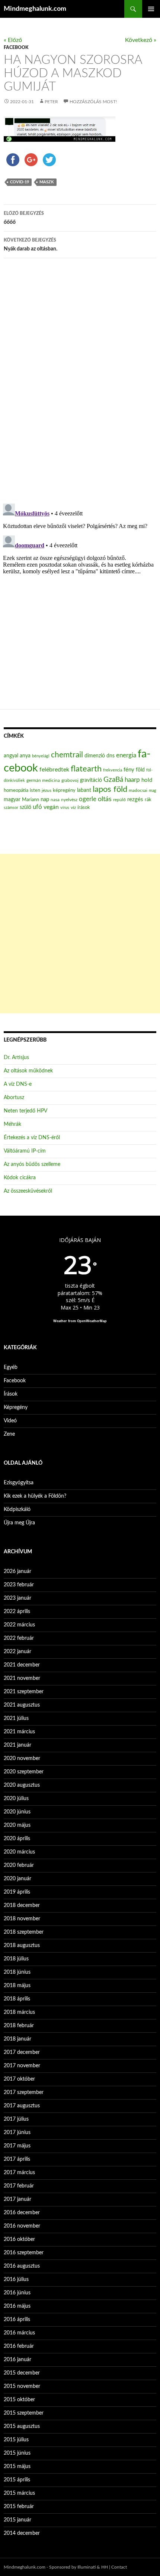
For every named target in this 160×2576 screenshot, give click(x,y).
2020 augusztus (22, 1785)
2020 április (17, 1839)
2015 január (17, 2520)
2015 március (19, 2493)
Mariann (31, 800)
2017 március (19, 2173)
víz (73, 807)
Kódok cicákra (20, 1178)
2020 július (16, 1799)
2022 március (19, 1625)
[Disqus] (80, 380)
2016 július (16, 2280)
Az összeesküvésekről (28, 1191)
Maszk (47, 182)
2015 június (17, 2453)
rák (148, 800)
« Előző (13, 40)
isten (35, 791)
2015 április (17, 2480)
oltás (105, 799)
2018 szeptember (24, 1932)
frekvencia (113, 770)
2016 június (17, 2293)
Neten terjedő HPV (25, 1111)
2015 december (22, 2373)
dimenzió (95, 756)
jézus (47, 790)
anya (25, 756)
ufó (37, 807)
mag (153, 791)
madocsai (138, 790)
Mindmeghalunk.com (35, 9)
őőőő (24, 218)
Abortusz (14, 1098)
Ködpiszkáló (17, 1510)
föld (140, 770)
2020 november (22, 1759)
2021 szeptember (24, 1692)
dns (111, 756)
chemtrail (67, 755)
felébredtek (54, 770)
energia (126, 756)
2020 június (17, 1812)
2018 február (19, 2026)
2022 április (17, 1612)
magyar (12, 800)
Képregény (16, 1407)
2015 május (17, 2467)
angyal (11, 756)
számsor (11, 808)
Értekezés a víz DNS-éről (32, 1138)
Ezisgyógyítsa (19, 1483)
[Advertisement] (80, 934)
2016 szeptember (24, 2253)
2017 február (19, 2186)
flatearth (86, 769)
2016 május (17, 2306)
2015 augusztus (22, 2426)
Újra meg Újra (19, 1523)
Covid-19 (20, 182)
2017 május (17, 2146)
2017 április (17, 2159)
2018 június (17, 1972)
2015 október (19, 2400)
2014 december (22, 2533)
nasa (55, 800)
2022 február (19, 1638)
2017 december (22, 2052)
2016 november (22, 2226)
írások (84, 807)
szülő (25, 807)
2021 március (19, 1732)
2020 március (19, 1852)
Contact (119, 2567)
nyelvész (69, 800)
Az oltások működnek (28, 1071)
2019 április (17, 1892)
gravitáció (91, 780)
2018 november (22, 1919)
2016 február (19, 2346)
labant (84, 790)
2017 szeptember (24, 2092)
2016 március (19, 2333)
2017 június (17, 2133)
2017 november (22, 2066)
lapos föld (110, 789)
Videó (10, 1421)
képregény (64, 791)
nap (45, 799)
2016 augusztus (22, 2266)
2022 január (17, 1652)
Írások (11, 1394)
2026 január (17, 1572)
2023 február (19, 1585)
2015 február (19, 2507)
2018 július (16, 1959)
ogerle (88, 799)
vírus (65, 808)
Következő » (141, 40)
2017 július (16, 2119)
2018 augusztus (22, 1946)
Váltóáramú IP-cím (25, 1151)
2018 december (22, 1905)
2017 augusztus (22, 2106)
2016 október (19, 2239)
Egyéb (11, 1367)
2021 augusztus (22, 1705)
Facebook (16, 47)
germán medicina (43, 781)
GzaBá (113, 780)
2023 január (17, 1598)
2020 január (17, 1879)
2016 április (17, 2320)
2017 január (17, 2199)
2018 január (17, 2039)
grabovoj (70, 780)
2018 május (17, 1986)
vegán (51, 807)
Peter (51, 102)
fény (129, 770)
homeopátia (16, 791)
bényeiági (41, 756)
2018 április (17, 1999)
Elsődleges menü (151, 9)
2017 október (19, 2079)
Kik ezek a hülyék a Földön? (35, 1496)
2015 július (16, 2440)
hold (147, 780)
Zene (9, 1434)
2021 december (22, 1665)
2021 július (16, 1718)
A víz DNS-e (18, 1084)
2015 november (22, 2386)
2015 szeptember (24, 2413)
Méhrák (12, 1124)
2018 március (19, 2012)
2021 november (22, 1678)
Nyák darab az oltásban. (31, 245)
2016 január (17, 2360)
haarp (132, 780)
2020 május (17, 1825)
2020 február (19, 1865)
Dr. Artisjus (16, 1058)
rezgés (135, 799)
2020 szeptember (24, 1772)
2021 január (17, 1745)
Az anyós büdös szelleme (32, 1164)
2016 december (22, 2213)
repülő (119, 800)
